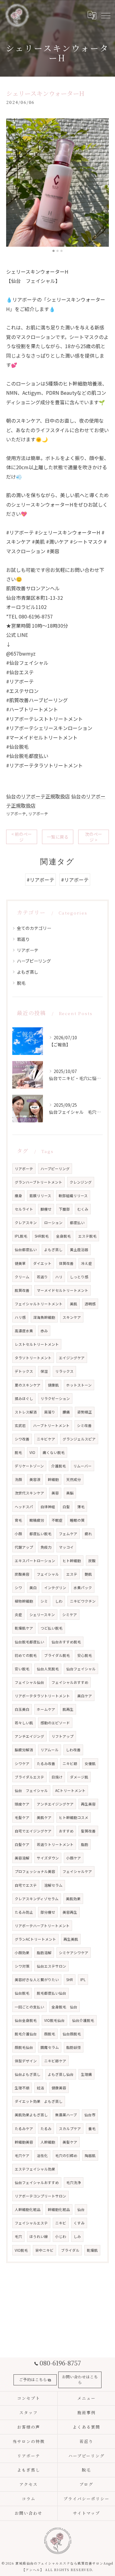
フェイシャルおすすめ (70, 1682)
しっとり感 (79, 1277)
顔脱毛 (50, 2034)
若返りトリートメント (55, 1844)
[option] (57, 183)
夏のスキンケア (28, 1385)
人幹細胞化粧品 (28, 2209)
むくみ (83, 1209)
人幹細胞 (48, 2142)
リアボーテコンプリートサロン (40, 2196)
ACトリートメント (70, 1790)
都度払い (77, 1223)
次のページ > (94, 837)
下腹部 (64, 1209)
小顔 (18, 1534)
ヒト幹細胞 (72, 1561)
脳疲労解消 (24, 1750)
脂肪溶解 (44, 1953)
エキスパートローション (35, 1561)
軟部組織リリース (73, 1196)
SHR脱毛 (42, 1236)
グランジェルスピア (79, 1439)
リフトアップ (63, 1736)
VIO (32, 1452)
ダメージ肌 (79, 1777)
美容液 (35, 1479)
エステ (72, 1574)
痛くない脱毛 (54, 1452)
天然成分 (74, 1479)
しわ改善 (73, 1750)
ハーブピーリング (34, 961)
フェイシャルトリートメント (39, 1304)
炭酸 (92, 1561)
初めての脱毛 (26, 1655)
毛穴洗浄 (74, 2182)
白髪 (66, 1507)
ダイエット (42, 1263)
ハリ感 (20, 1317)
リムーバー (82, 1466)
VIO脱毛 (21, 2250)
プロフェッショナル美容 (35, 1871)
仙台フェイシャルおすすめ (37, 2182)
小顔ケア (74, 1858)
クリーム (22, 1277)
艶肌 (88, 1574)
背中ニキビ (44, 2250)
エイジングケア (72, 1358)
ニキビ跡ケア (55, 2061)
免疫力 (46, 1547)
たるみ (46, 2129)
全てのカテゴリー (34, 928)
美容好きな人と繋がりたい (37, 1980)
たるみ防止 (24, 1912)
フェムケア (68, 1534)
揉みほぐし (24, 1398)
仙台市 (90, 2115)
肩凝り (50, 1412)
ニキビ (61, 2223)
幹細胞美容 (24, 2142)
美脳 (70, 1493)
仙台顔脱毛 (72, 2034)
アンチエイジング (29, 1736)
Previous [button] (12, 185)
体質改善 (66, 1263)
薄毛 (81, 1507)
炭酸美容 (22, 1574)
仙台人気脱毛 (48, 1669)
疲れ (88, 1534)
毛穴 (18, 2236)
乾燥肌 (92, 2250)
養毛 (92, 2129)
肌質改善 (22, 1290)
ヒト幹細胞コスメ (74, 1817)
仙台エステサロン (52, 1966)
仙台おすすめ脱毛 (66, 1642)
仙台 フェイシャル (31, 1790)
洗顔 (18, 1479)
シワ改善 (22, 1439)
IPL (83, 1980)
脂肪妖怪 (74, 2047)
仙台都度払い (26, 1250)
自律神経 (48, 1507)
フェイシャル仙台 (29, 1682)
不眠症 (57, 1520)
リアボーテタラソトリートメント (42, 1696)
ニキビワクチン (83, 1601)
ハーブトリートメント (51, 1425)
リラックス (64, 1371)
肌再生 (68, 1709)
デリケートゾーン (29, 1466)
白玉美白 (22, 1709)
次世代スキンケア (29, 1493)
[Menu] (105, 15)
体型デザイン (26, 2061)
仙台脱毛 (22, 1993)
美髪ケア (70, 2142)
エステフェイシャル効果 (35, 2169)
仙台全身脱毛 (26, 2020)
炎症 (18, 1615)
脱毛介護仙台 (26, 2034)
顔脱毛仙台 (24, 2047)
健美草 (20, 1263)
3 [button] (61, 251)
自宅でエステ (26, 1885)
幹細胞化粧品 (59, 2209)
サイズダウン (48, 1858)
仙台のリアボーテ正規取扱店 (38, 796)
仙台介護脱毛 (83, 2020)
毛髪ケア (22, 1817)
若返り (23, 939)
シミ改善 (84, 1425)
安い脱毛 (22, 1669)
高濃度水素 (24, 1331)
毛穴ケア (22, 2156)
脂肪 (85, 1844)
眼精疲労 (37, 1520)
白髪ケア (22, 1844)
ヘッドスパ (24, 1507)
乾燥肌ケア (24, 1628)
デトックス (24, 1371)
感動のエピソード (55, 1723)
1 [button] (54, 251)
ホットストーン (79, 1385)
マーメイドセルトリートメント (63, 1290)
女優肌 (90, 1764)
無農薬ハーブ (66, 2115)
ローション (53, 1223)
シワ (18, 1588)
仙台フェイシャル (81, 1669)
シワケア (22, 1764)
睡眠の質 (77, 1520)
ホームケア (46, 1709)
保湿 (44, 1371)
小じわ (61, 2236)
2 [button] (57, 251)
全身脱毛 (63, 1236)
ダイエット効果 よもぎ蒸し (39, 2101)
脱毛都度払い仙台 (52, 1993)
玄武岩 (20, 1425)
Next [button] (103, 185)
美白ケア (85, 1696)
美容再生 (70, 1912)
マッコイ (66, 1547)
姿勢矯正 (85, 1412)
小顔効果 (22, 1953)
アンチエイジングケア (55, 1804)
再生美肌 (71, 1939)
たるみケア (24, 2129)
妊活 (40, 2088)
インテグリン (55, 1588)
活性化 (42, 2156)
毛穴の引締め (66, 2156)
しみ (77, 2236)
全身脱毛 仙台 (64, 2007)
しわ (59, 1601)
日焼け (57, 1777)
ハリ (59, 1277)
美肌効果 (73, 1899)
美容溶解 (22, 1858)
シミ (44, 1601)
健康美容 (59, 2088)
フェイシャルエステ (31, 2223)
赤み (44, 1331)
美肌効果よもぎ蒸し (31, 2115)
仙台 (81, 2209)
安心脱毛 (85, 1655)
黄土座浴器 (79, 1250)
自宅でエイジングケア (33, 1831)
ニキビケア (46, 1439)
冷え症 (86, 1263)
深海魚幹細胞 (44, 1317)
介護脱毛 (59, 1466)
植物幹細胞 (24, 1601)
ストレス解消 (26, 1412)
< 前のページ (22, 837)
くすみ (79, 2223)
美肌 (74, 1304)
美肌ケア (44, 1817)
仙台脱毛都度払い (29, 1642)
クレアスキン (26, 1223)
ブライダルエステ (29, 1777)
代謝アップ (24, 1547)
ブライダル (70, 2250)
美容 (55, 1493)
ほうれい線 (39, 2236)
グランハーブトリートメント (38, 1182)
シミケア (70, 1615)
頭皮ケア (22, 1804)
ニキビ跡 (70, 1764)
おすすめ (66, 1831)
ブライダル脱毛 (57, 1655)
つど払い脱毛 (52, 1628)
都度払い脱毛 (40, 1534)
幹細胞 (53, 1479)
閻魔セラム (50, 2047)
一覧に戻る (58, 837)
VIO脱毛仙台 (54, 2020)
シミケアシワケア (74, 1953)
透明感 (90, 1304)
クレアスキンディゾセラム (37, 1899)
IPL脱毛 (21, 1236)
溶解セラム (53, 1885)
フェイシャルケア (77, 1871)
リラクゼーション (55, 1398)
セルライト (24, 1209)
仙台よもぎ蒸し (28, 2074)
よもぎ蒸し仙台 (61, 2074)
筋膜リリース (40, 1196)
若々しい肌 (24, 1723)
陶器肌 (90, 2156)
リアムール (50, 1750)
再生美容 (88, 1804)
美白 (33, 1588)
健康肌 (53, 1385)
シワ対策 (22, 1966)
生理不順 (22, 2088)
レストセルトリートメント (37, 1344)
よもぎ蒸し (28, 972)
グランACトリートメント (35, 1939)
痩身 (18, 1196)
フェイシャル (48, 1574)
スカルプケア (70, 2129)
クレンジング (81, 1182)
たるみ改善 (46, 1764)
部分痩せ (48, 1912)
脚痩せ (46, 1209)
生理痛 (86, 2074)
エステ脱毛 (87, 1236)
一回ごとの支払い (29, 2007)
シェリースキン (42, 1615)
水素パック (83, 1588)
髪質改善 (88, 1831)
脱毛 (21, 983)
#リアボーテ (40, 880)
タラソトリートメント (33, 1358)
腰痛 (66, 1412)
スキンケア (72, 1317)
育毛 (18, 1520)
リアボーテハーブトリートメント (42, 1926)
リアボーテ (16, 814)
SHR (70, 1980)
